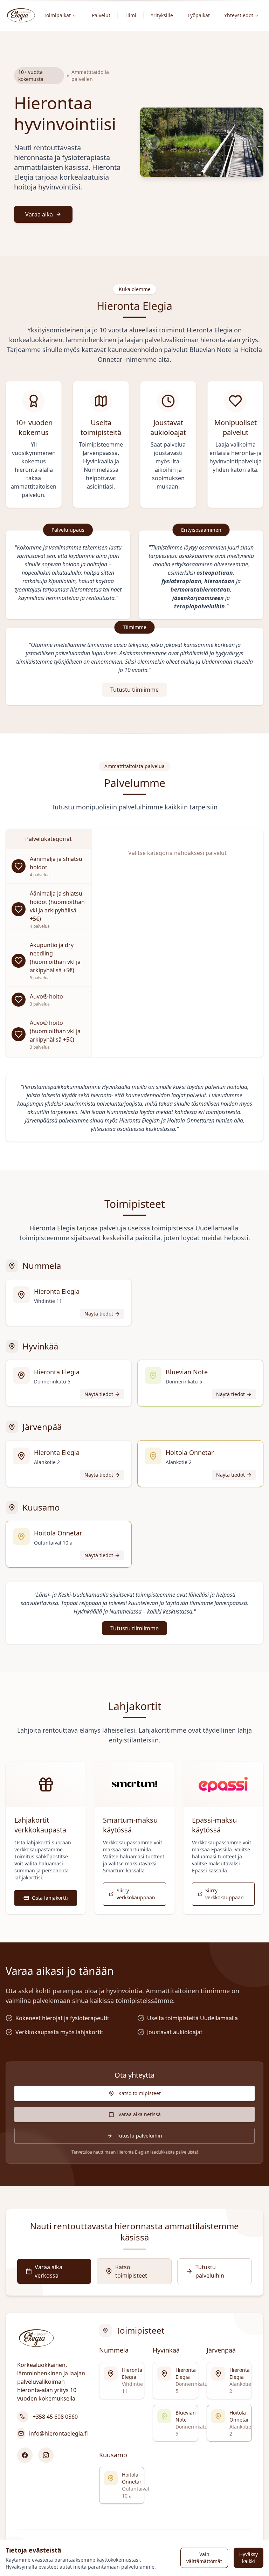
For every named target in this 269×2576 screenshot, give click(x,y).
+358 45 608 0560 (55, 2417)
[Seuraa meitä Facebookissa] (25, 2455)
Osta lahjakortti (50, 1898)
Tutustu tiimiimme (134, 690)
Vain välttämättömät (204, 2558)
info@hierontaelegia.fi (58, 2433)
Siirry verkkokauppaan (136, 1894)
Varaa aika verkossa (49, 2271)
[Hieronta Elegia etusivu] (21, 15)
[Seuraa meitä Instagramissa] (46, 2455)
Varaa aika (39, 214)
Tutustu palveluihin (139, 2136)
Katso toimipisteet (140, 2093)
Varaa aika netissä (140, 2114)
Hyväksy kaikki (249, 2558)
